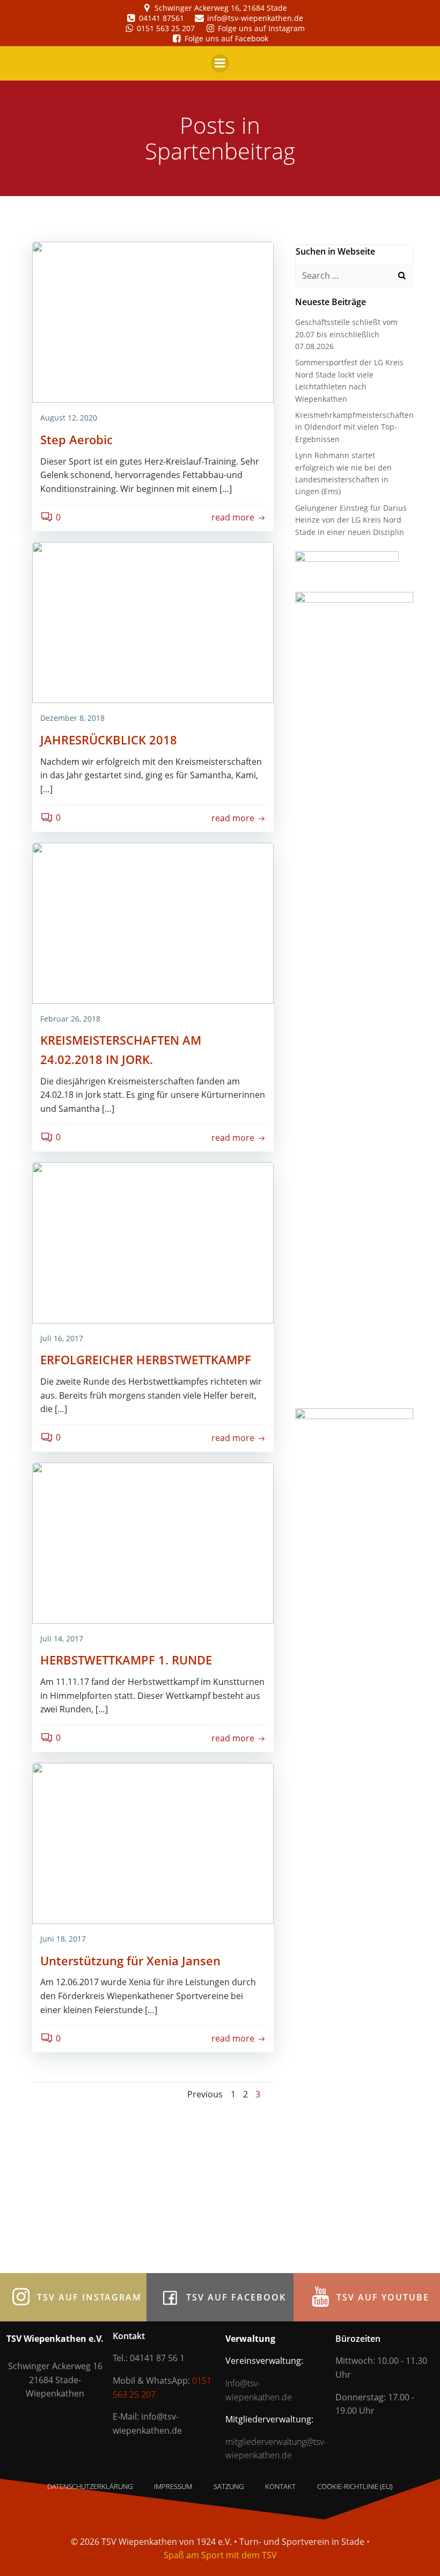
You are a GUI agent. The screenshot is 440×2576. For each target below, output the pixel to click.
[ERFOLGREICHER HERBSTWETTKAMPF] (153, 1242)
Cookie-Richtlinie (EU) (355, 2486)
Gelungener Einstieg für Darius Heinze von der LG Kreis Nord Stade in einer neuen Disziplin (351, 520)
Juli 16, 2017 (62, 1338)
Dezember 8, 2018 (72, 718)
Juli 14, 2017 (62, 1638)
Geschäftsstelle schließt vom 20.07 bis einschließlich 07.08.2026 (346, 334)
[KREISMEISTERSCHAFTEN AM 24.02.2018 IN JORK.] (153, 922)
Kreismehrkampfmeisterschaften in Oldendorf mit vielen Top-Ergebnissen (354, 427)
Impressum (173, 2486)
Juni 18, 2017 (63, 1939)
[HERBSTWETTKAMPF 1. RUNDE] (153, 1542)
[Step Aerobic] (153, 321)
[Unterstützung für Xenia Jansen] (153, 1842)
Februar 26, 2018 (70, 1019)
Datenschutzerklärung (90, 2486)
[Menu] (220, 63)
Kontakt (280, 2486)
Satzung (229, 2486)
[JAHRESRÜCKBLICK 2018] (153, 622)
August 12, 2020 (69, 418)
